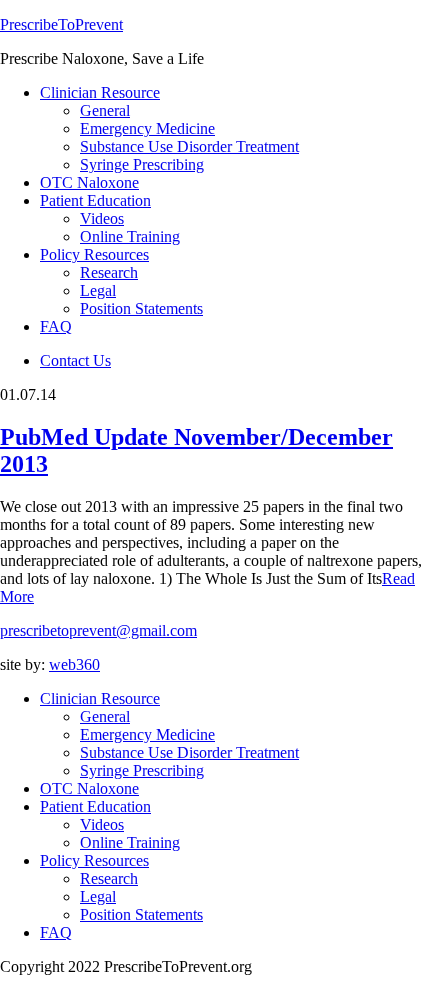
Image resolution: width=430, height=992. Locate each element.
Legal (98, 896)
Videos (102, 824)
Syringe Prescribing (142, 770)
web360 (74, 664)
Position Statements (141, 914)
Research (109, 878)
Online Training (130, 842)
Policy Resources (94, 860)
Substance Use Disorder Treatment (189, 752)
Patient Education (95, 806)
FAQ (56, 932)
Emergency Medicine (147, 734)
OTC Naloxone (89, 788)
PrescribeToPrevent (61, 24)
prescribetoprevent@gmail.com (98, 630)
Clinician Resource (100, 698)
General (105, 716)
